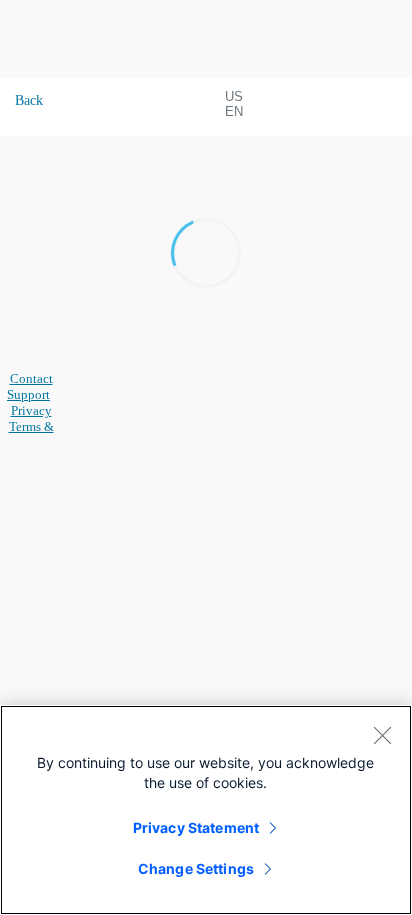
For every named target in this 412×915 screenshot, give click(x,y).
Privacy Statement (196, 827)
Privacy (31, 410)
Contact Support (30, 386)
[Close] (382, 735)
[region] (206, 810)
